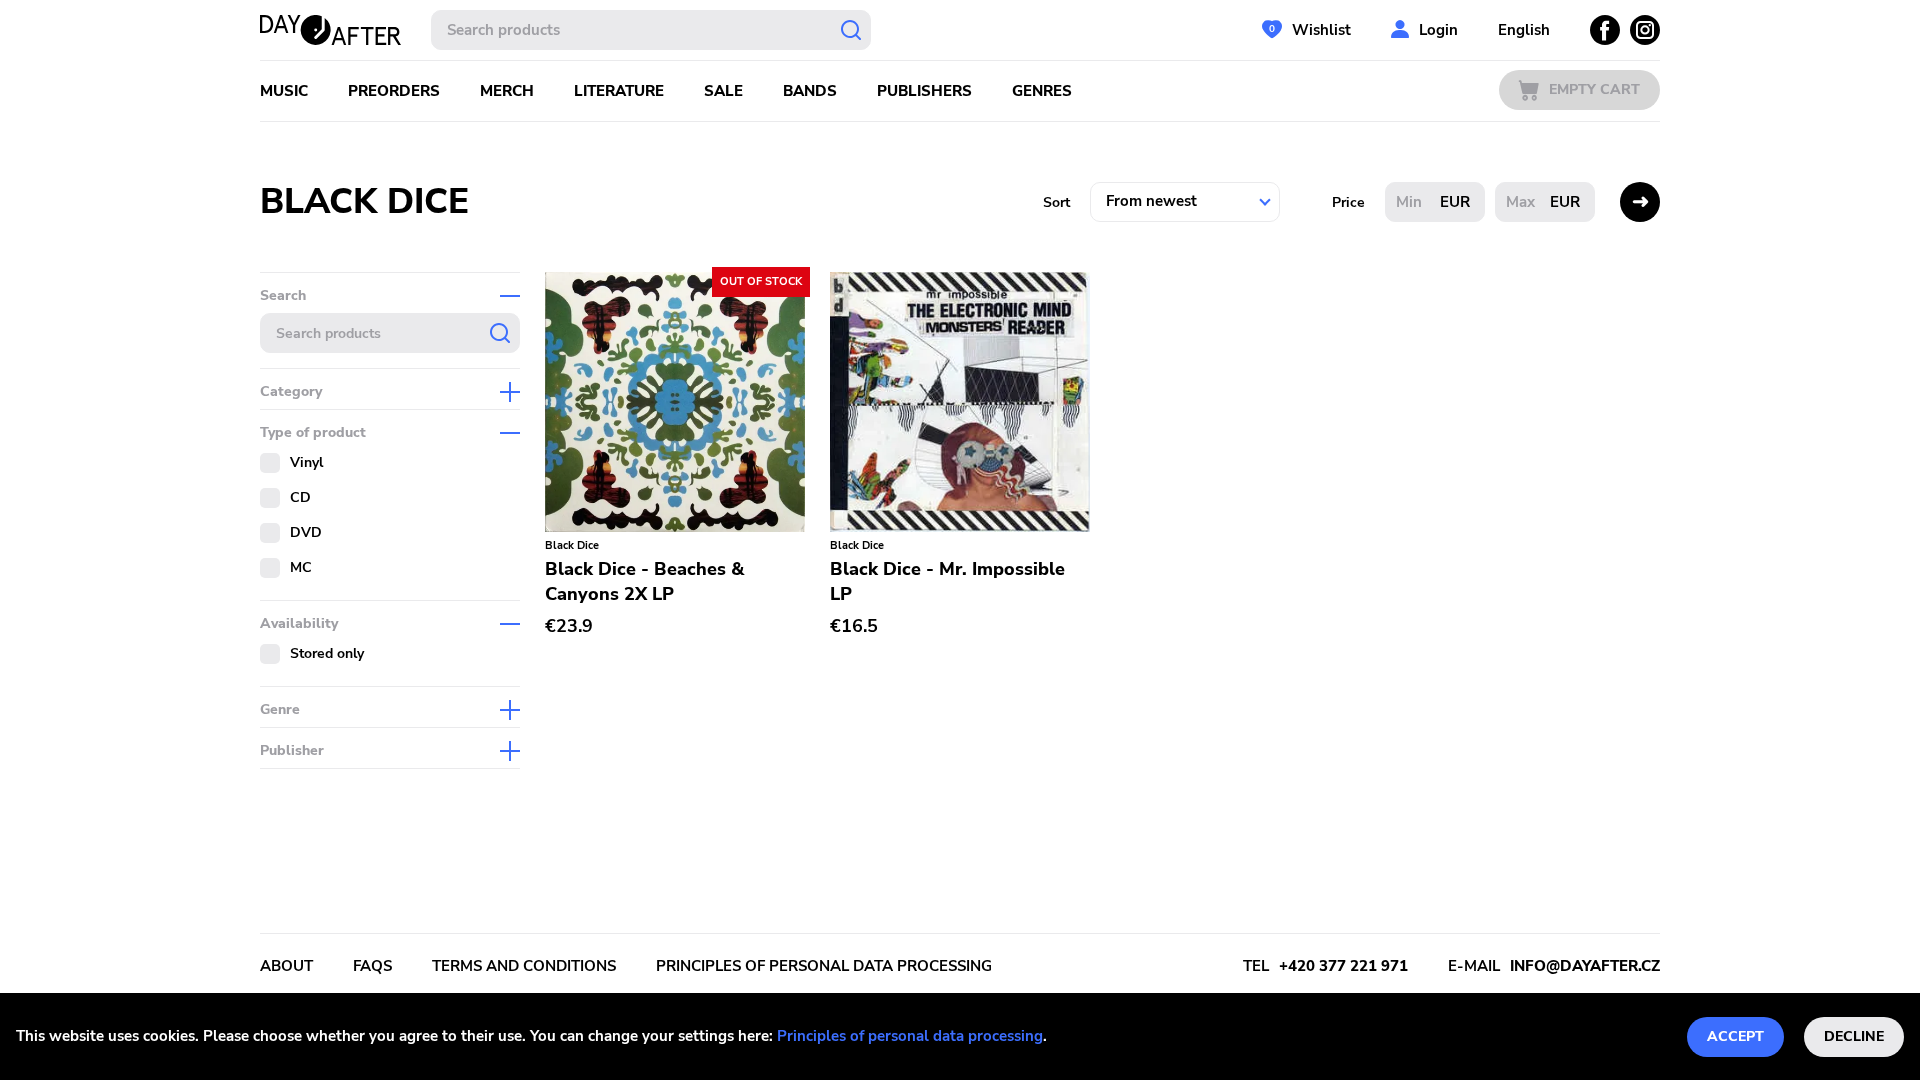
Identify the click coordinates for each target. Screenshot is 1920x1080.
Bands (810, 91)
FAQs (372, 966)
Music (284, 91)
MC (301, 567)
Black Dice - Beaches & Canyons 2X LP (644, 581)
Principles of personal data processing (910, 1036)
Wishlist (1321, 30)
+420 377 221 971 (1343, 966)
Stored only (327, 653)
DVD (306, 532)
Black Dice (572, 545)
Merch (507, 91)
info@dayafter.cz (1585, 966)
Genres (1042, 91)
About (286, 966)
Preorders (394, 91)
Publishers (924, 91)
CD (300, 497)
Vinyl (306, 462)
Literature (619, 91)
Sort (1056, 202)
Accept (1735, 1036)
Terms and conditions (524, 966)
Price (1348, 202)
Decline (1854, 1036)
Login (1438, 30)
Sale (723, 91)
